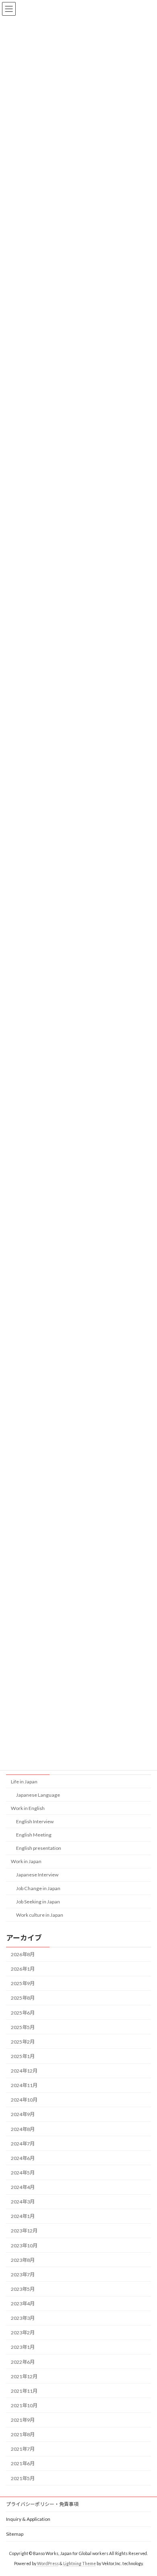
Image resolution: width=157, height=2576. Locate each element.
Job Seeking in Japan (38, 1902)
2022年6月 (23, 2362)
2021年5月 (23, 2478)
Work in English (28, 1808)
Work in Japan (26, 1861)
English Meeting (34, 1835)
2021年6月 (23, 2463)
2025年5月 (23, 2027)
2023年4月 (23, 2304)
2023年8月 (23, 2260)
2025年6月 (23, 2013)
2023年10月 (24, 2246)
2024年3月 (23, 2202)
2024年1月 (23, 2216)
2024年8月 (23, 2129)
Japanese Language (38, 1795)
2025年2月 (23, 2042)
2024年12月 (24, 2071)
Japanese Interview (37, 1875)
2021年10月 (24, 2405)
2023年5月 (23, 2289)
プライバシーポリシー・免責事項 (42, 2504)
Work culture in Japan (40, 1915)
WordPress (48, 2564)
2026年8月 (23, 1954)
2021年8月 (23, 2434)
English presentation (39, 1848)
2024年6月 (23, 2158)
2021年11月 (24, 2391)
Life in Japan (24, 1782)
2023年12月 (24, 2231)
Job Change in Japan (38, 1888)
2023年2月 (23, 2333)
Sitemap (15, 2534)
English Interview (35, 1821)
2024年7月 (23, 2144)
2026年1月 (23, 1969)
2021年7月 (23, 2449)
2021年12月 (24, 2376)
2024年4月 (23, 2187)
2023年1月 (23, 2347)
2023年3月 (23, 2318)
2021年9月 (23, 2420)
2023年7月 (23, 2275)
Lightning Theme (80, 2564)
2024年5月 (23, 2173)
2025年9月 (23, 1983)
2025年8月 (23, 1998)
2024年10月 (24, 2100)
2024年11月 (24, 2085)
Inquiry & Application (28, 2519)
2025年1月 (23, 2056)
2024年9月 (23, 2114)
